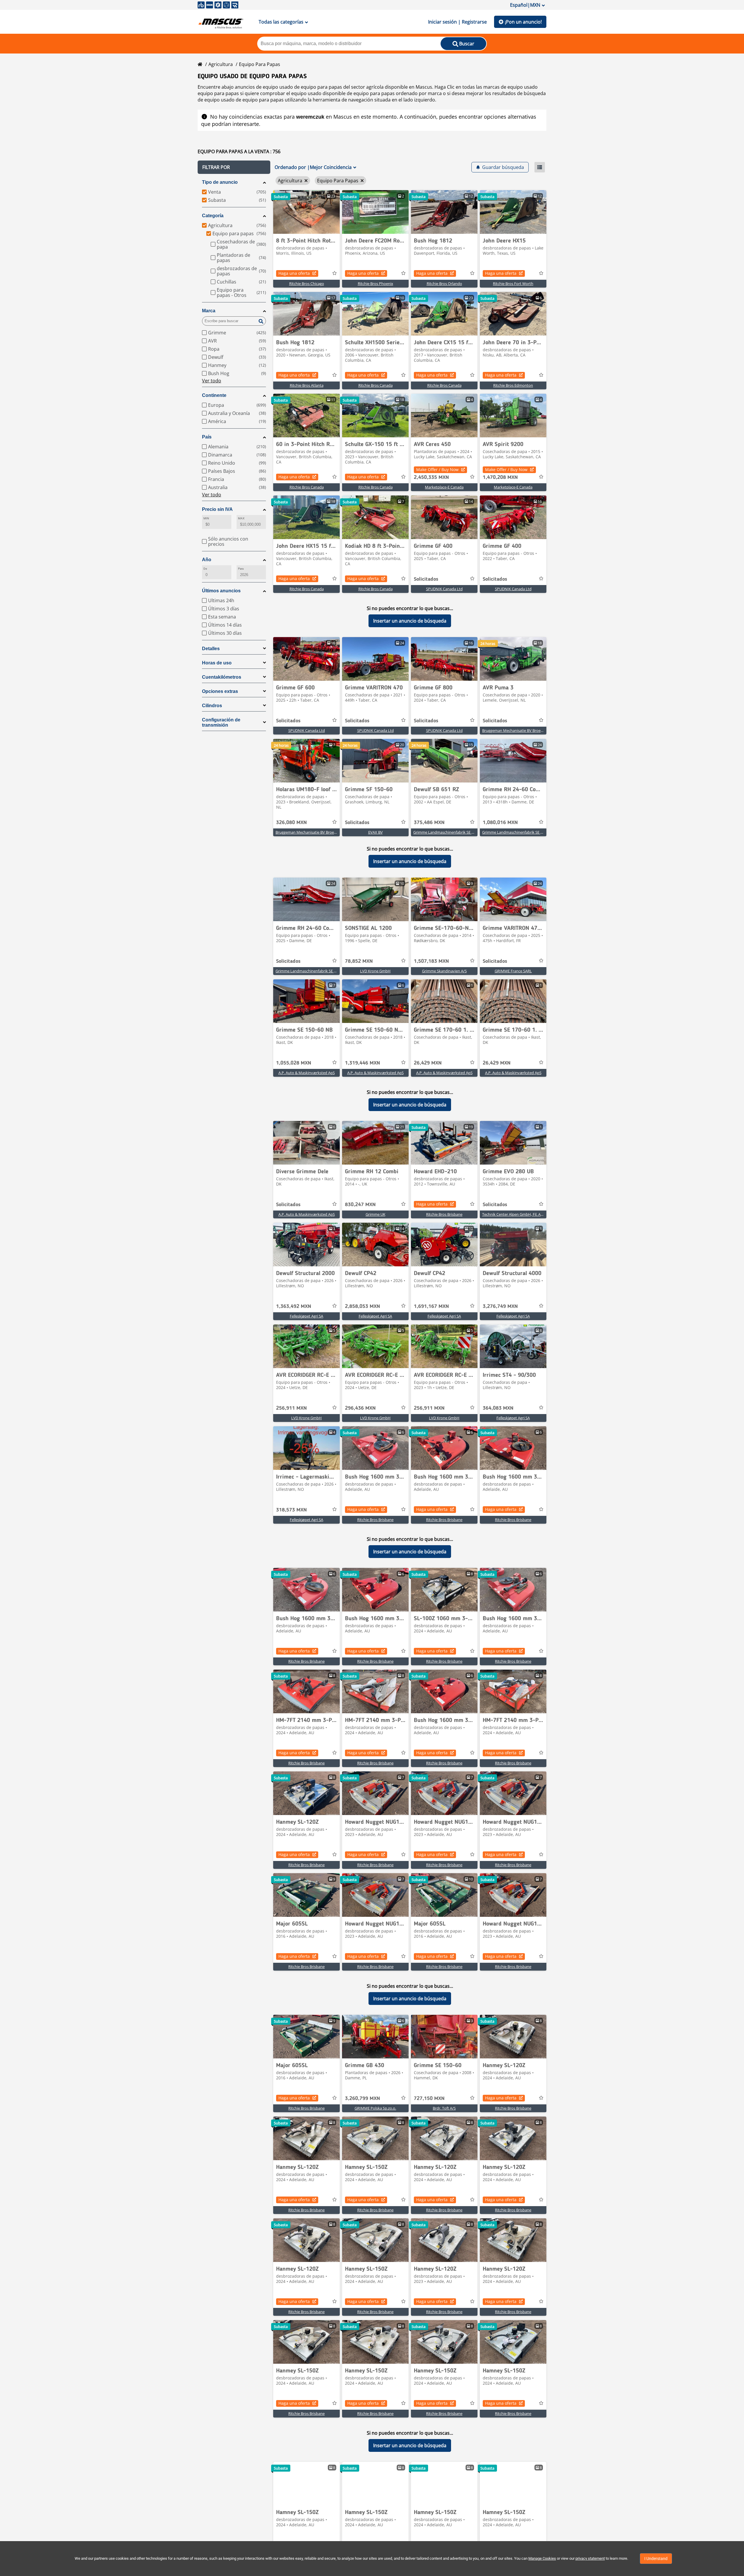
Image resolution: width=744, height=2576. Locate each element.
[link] (306, 212)
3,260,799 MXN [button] (363, 2099)
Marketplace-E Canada (444, 487)
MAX (241, 518)
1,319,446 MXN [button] (363, 1063)
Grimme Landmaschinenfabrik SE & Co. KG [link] (450, 832)
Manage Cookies (542, 2558)
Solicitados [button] (426, 579)
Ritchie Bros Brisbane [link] (444, 1214)
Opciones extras (220, 691)
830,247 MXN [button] (360, 1205)
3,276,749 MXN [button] (500, 1306)
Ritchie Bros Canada (375, 385)
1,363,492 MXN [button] (294, 1306)
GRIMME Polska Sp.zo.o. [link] (375, 2108)
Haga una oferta (294, 273)
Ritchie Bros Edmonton (513, 385)
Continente (214, 395)
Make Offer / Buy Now (437, 469)
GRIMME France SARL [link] (513, 971)
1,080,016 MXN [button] (500, 823)
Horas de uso (217, 663)
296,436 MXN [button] (360, 1408)
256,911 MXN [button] (291, 1408)
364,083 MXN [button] (498, 1408)
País (207, 437)
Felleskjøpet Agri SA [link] (306, 1316)
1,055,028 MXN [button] (294, 1063)
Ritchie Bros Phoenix (375, 284)
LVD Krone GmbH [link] (375, 971)
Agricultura (221, 64)
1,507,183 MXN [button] (431, 961)
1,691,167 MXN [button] (431, 1306)
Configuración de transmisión (221, 722)
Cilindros (212, 706)
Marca (209, 311)
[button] (234, 167)
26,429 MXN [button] (428, 1063)
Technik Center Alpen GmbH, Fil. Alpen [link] (515, 1214)
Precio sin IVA (217, 509)
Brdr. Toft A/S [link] (444, 2108)
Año (207, 560)
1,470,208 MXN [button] (500, 477)
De (205, 569)
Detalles (211, 649)
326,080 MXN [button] (291, 823)
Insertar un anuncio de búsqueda (410, 621)
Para (241, 569)
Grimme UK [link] (375, 1214)
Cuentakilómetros (222, 677)
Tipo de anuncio (220, 182)
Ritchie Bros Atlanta (307, 385)
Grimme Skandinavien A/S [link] (444, 971)
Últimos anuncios (221, 591)
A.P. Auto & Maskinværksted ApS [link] (307, 1073)
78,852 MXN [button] (359, 961)
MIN (206, 518)
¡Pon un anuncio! (523, 22)
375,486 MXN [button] (429, 823)
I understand (656, 2559)
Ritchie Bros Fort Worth (513, 284)
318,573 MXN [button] (291, 1510)
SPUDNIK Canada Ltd (444, 589)
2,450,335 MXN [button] (431, 477)
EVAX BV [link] (375, 832)
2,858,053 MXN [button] (363, 1306)
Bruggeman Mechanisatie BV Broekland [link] (516, 730)
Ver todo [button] (212, 381)
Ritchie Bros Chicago (307, 284)
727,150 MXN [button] (429, 2099)
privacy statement (590, 2558)
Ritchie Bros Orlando (444, 284)
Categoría (213, 216)
